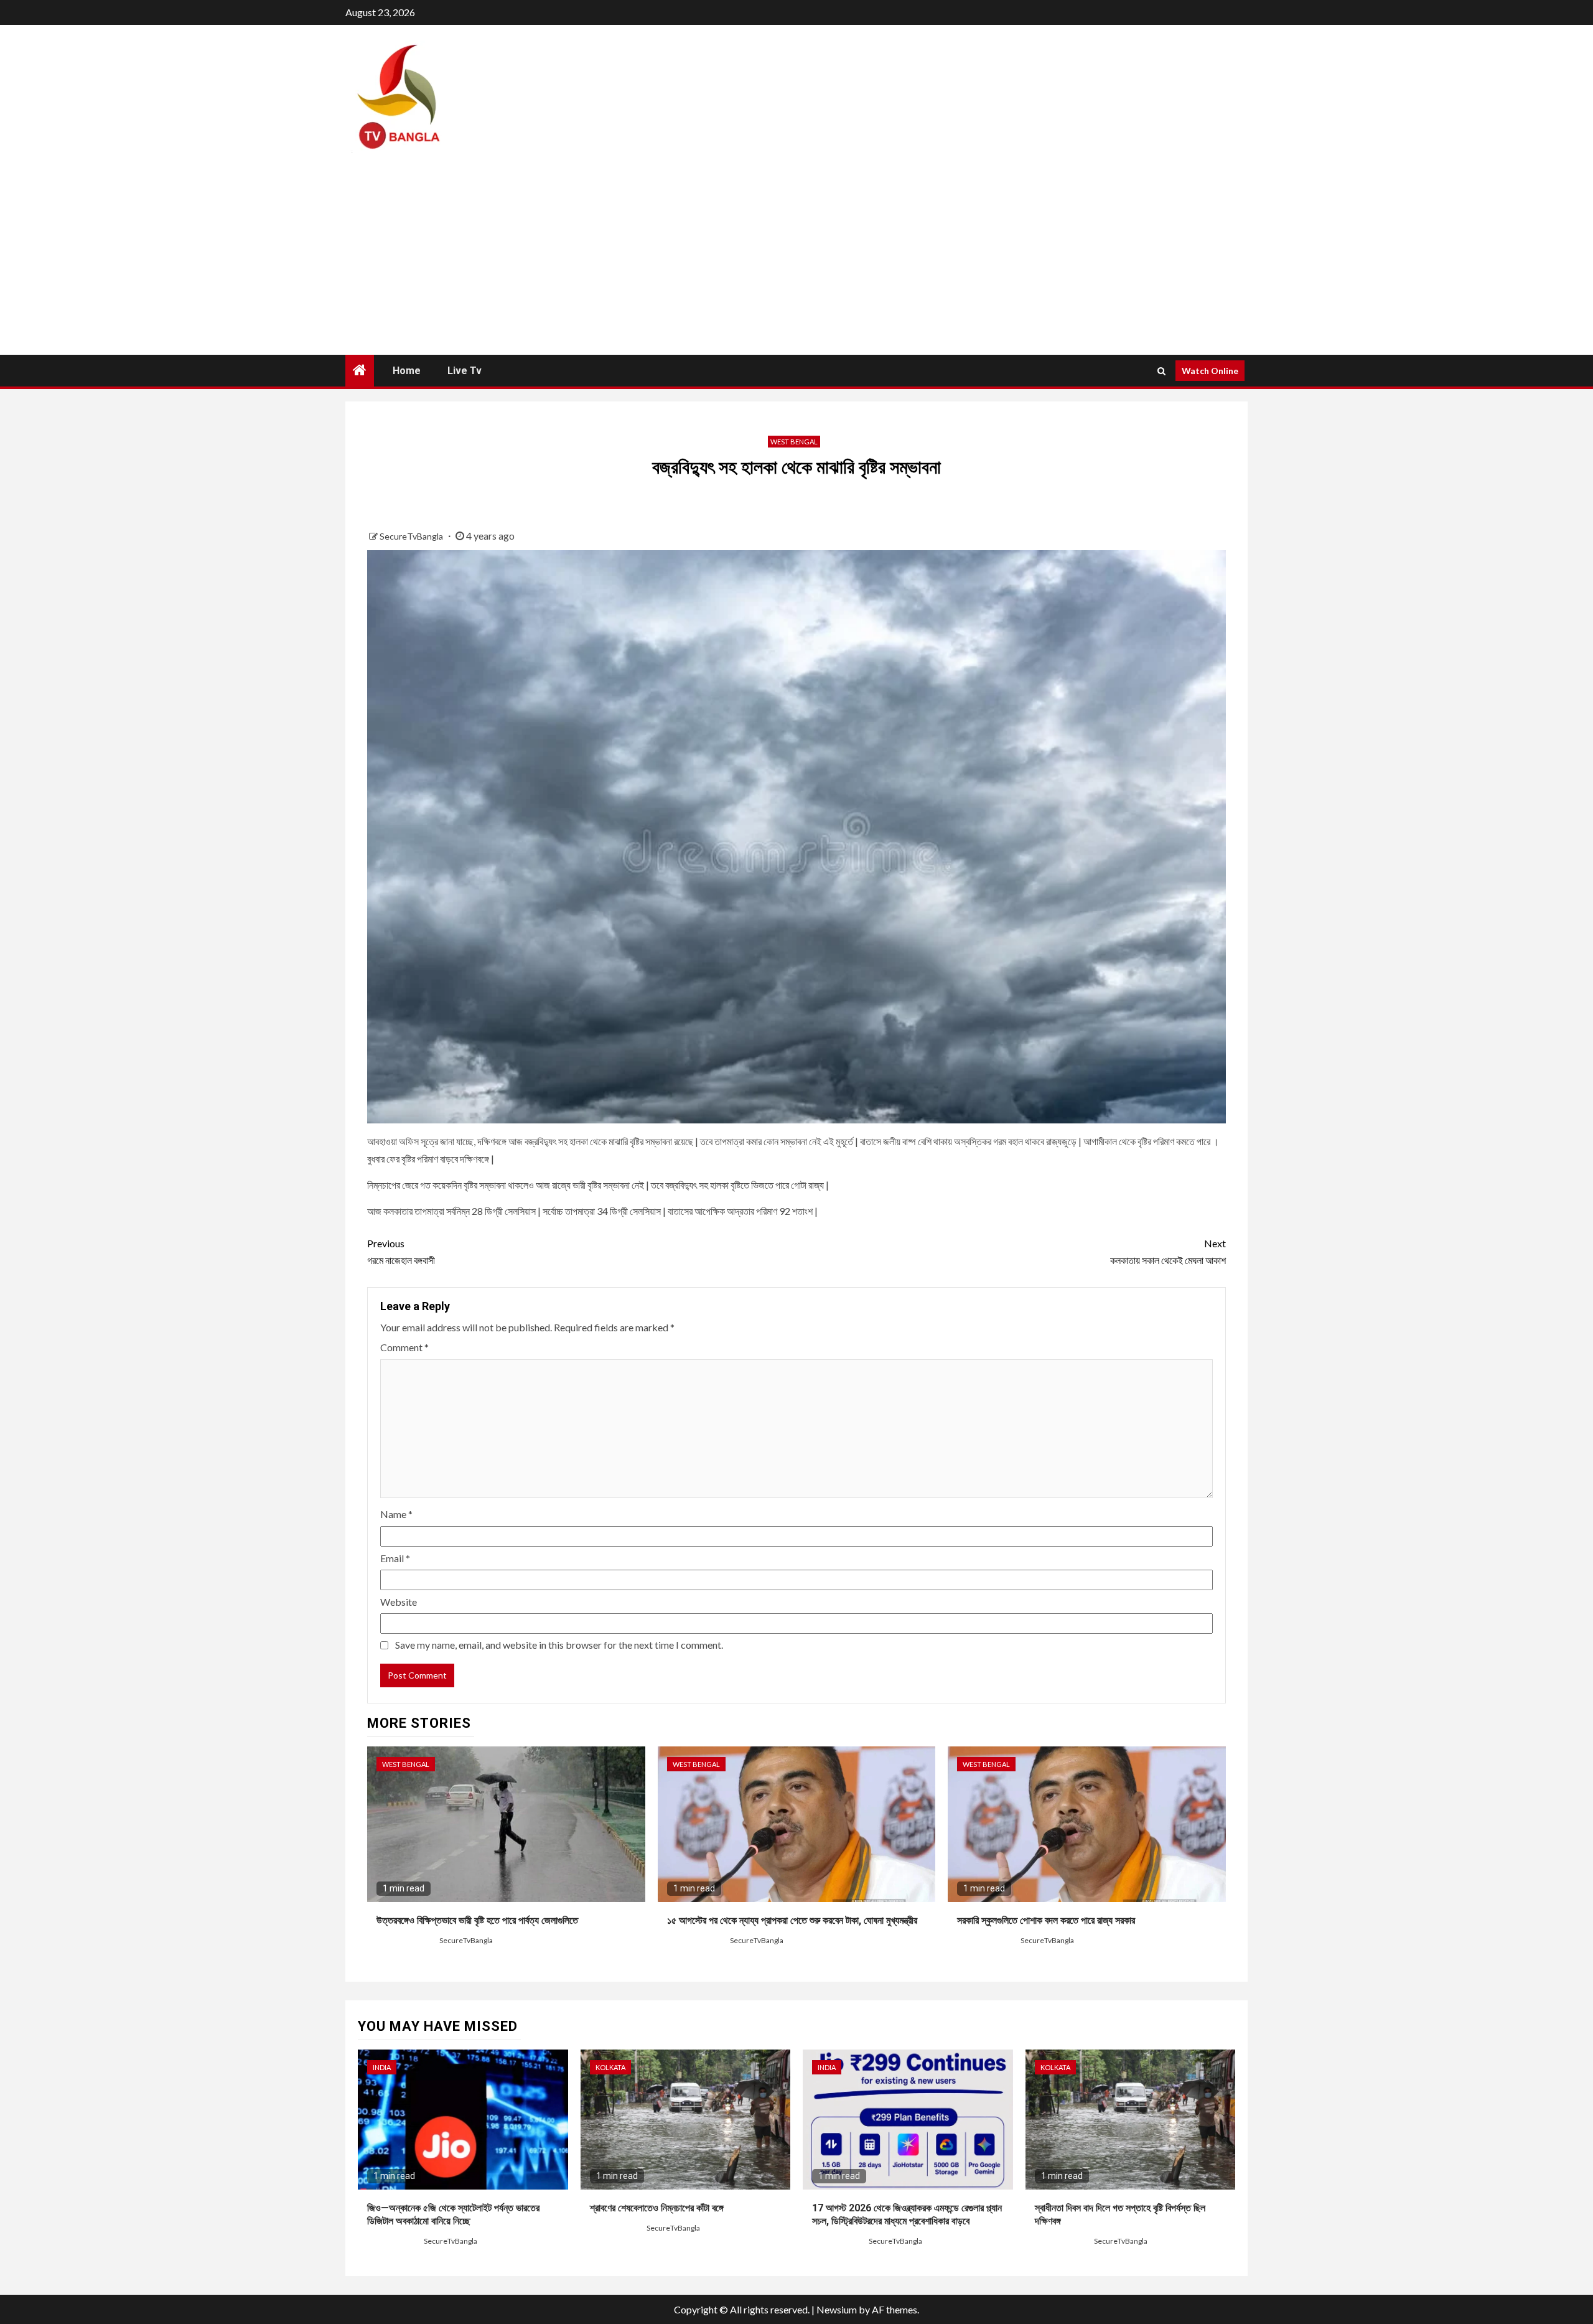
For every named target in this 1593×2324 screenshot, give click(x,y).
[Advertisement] (796, 261)
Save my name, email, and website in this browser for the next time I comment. (559, 1645)
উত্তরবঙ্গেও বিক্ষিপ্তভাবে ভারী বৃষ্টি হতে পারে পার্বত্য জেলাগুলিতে (477, 1920)
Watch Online (1210, 371)
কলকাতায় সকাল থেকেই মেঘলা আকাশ (1168, 1252)
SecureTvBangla (412, 536)
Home (407, 371)
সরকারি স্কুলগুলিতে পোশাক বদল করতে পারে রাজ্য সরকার (1046, 1920)
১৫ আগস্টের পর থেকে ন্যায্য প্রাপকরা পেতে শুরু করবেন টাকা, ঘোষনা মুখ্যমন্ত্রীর (792, 1920)
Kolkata (610, 2067)
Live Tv (465, 371)
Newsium (837, 2309)
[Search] (1161, 371)
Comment (404, 1347)
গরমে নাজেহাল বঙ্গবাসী (401, 1252)
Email (395, 1558)
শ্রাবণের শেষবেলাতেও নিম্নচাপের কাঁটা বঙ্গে (657, 2208)
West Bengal (794, 442)
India (382, 2067)
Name (396, 1514)
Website (399, 1602)
